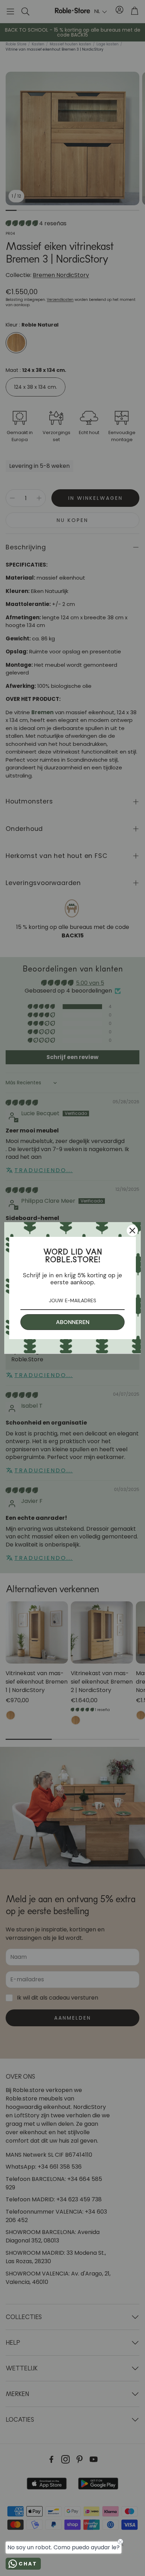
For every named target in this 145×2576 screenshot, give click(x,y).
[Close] (132, 1231)
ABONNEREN (73, 1322)
